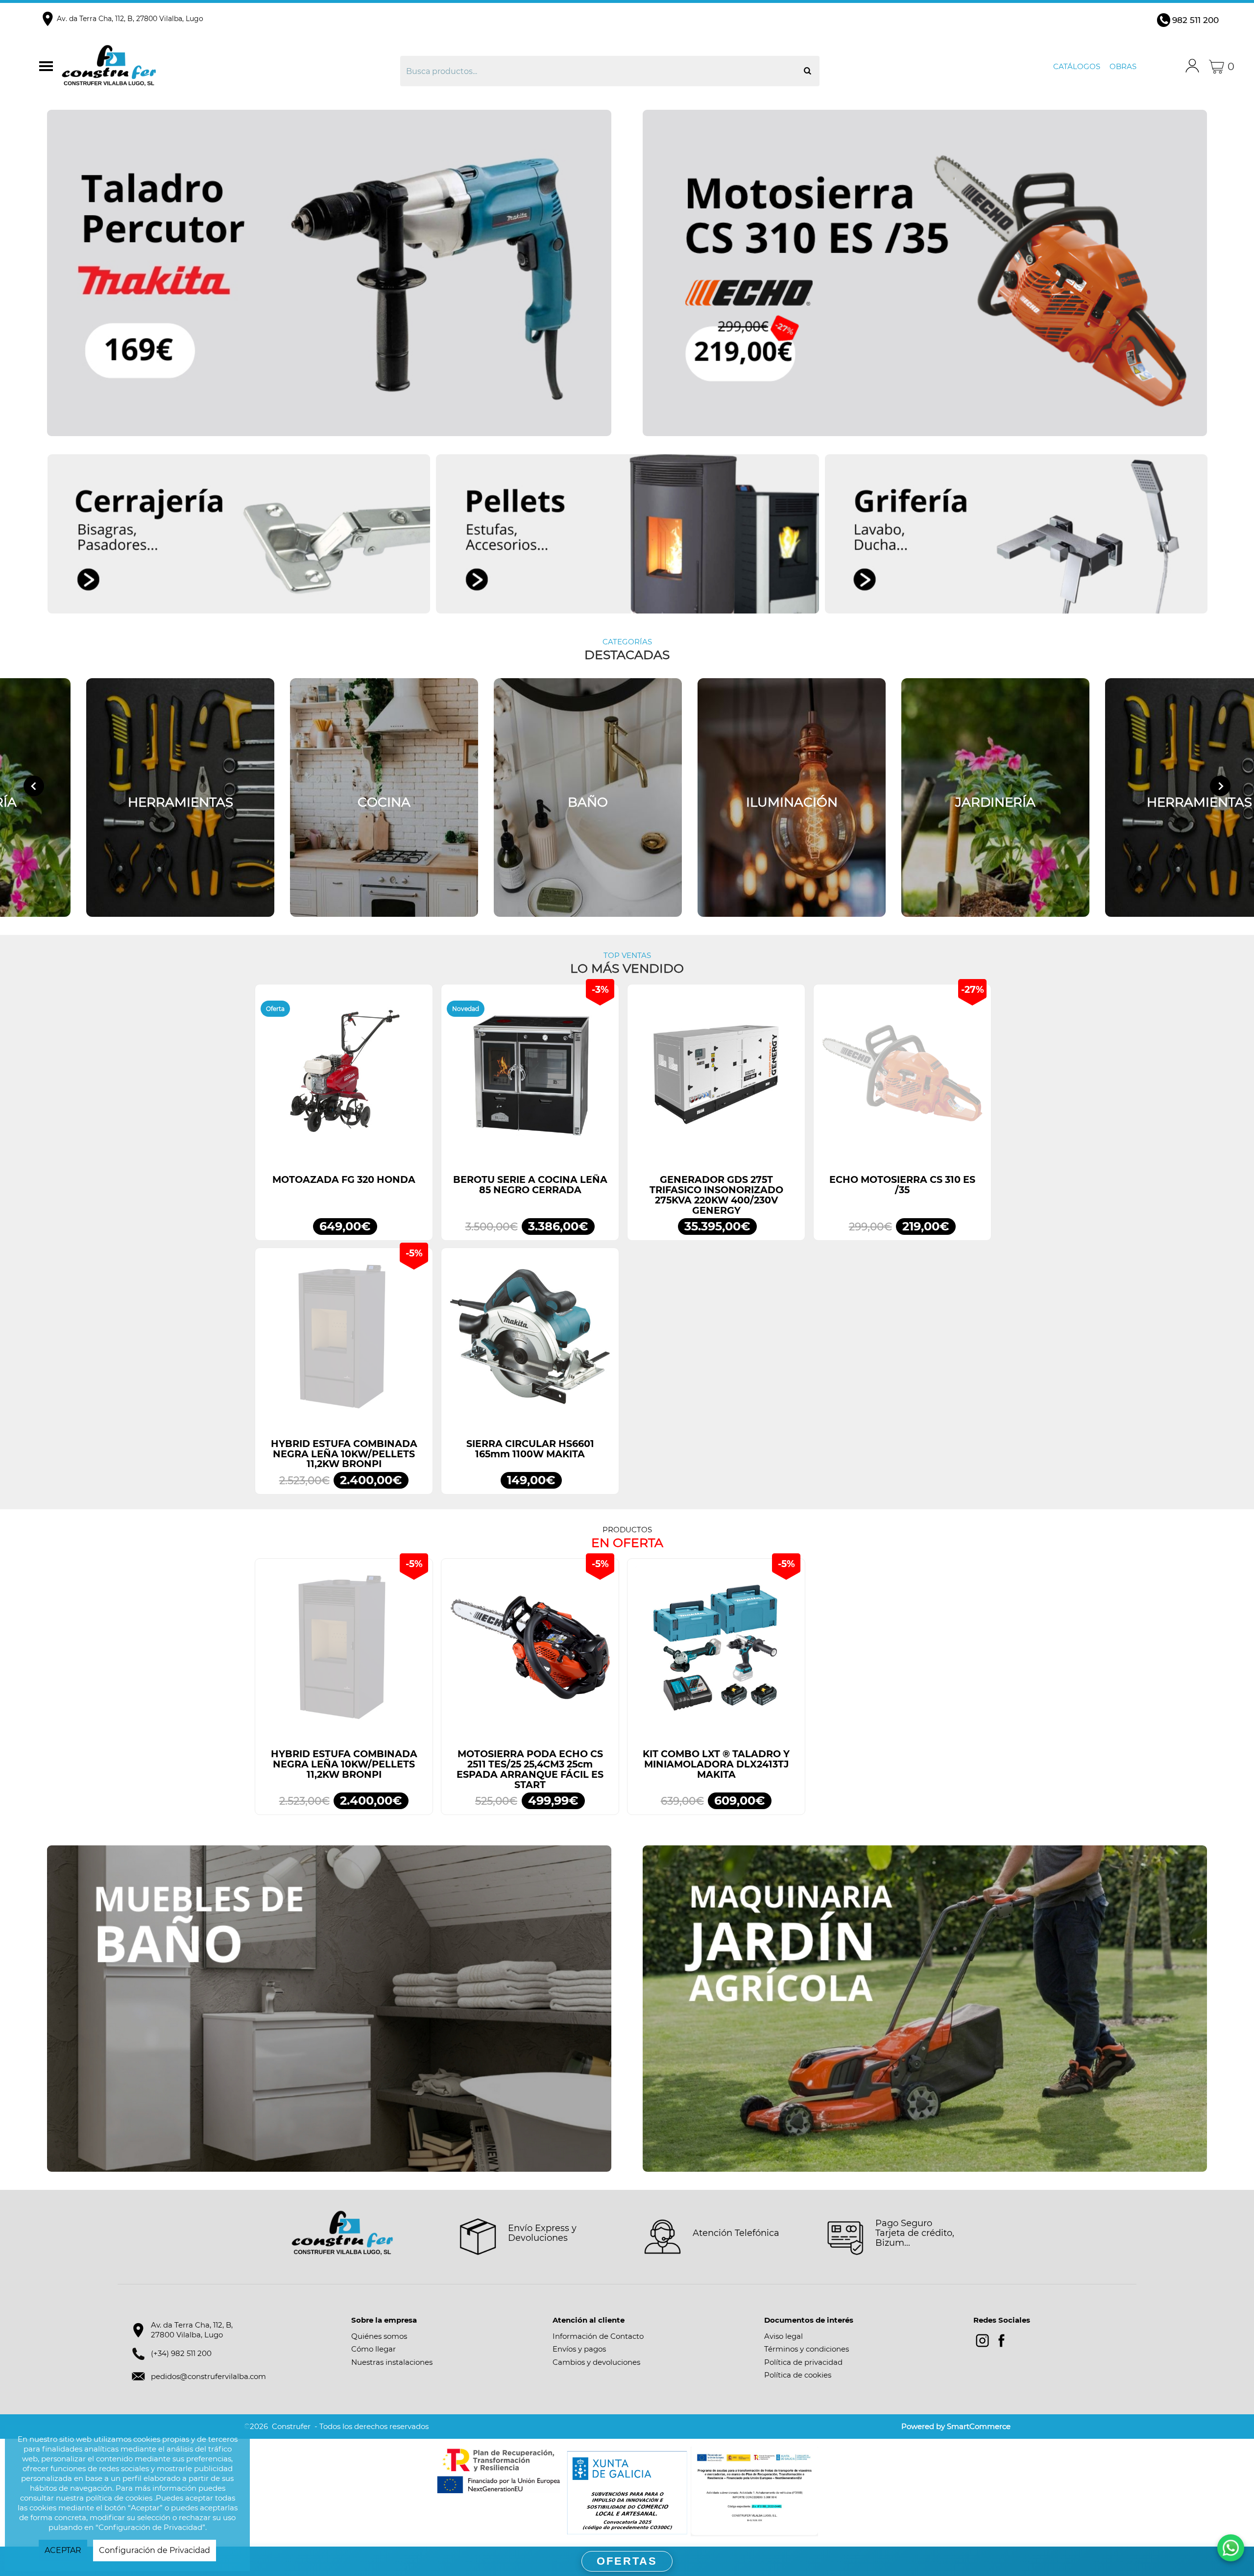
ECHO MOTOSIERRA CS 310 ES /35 (902, 1185)
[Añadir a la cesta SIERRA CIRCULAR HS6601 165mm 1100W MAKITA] (530, 1342)
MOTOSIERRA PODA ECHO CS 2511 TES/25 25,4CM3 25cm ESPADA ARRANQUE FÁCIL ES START (530, 1769)
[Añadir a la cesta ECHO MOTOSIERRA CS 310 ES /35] (902, 1078)
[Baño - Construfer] (588, 797)
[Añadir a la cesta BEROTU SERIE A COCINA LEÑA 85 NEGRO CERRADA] (530, 1078)
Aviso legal (784, 2336)
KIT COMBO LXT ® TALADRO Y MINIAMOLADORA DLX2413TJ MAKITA (716, 1764)
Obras (1123, 66)
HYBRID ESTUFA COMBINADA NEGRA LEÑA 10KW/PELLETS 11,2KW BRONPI (344, 1454)
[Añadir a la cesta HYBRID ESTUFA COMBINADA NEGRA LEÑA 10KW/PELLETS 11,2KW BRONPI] (344, 1342)
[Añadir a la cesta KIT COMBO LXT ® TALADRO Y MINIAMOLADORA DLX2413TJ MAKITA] (716, 1652)
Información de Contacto (598, 2336)
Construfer (207, 67)
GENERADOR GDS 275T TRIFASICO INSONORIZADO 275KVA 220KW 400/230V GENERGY (716, 1195)
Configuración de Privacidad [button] (155, 2550)
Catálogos (1077, 66)
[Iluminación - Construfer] (792, 797)
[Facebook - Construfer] (1001, 2341)
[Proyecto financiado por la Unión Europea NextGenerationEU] (500, 2471)
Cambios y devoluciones (596, 2362)
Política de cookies (798, 2375)
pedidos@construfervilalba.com (208, 2376)
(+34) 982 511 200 (181, 2353)
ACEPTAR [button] (63, 2550)
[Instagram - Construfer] (982, 2341)
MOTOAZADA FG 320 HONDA (344, 1180)
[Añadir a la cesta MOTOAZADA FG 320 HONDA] (344, 1078)
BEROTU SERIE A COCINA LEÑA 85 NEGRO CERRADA (530, 1185)
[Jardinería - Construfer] (995, 797)
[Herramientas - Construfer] (180, 797)
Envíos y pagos (579, 2349)
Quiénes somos (379, 2336)
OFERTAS (627, 2561)
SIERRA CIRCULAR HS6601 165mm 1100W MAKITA (530, 1449)
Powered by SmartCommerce (956, 2426)
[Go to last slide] (34, 786)
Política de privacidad (803, 2362)
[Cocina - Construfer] (384, 797)
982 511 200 (1195, 20)
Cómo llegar (374, 2349)
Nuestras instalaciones (392, 2362)
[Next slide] (1220, 786)
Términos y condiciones (807, 2349)
